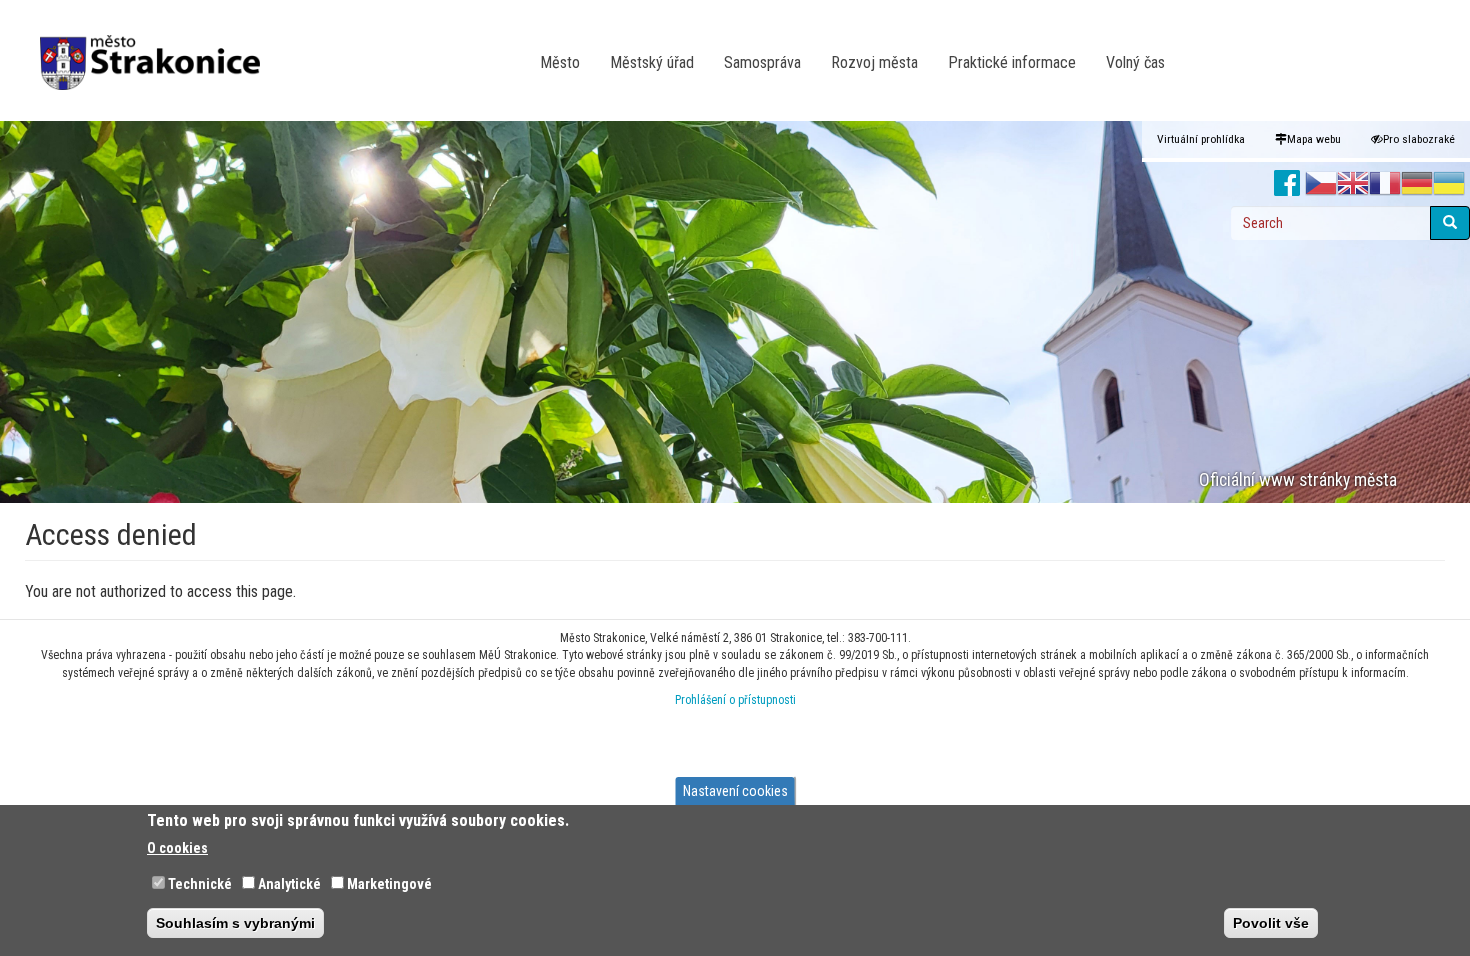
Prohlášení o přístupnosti (735, 700)
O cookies (177, 847)
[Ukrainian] (1449, 184)
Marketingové (389, 883)
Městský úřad (652, 62)
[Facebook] (1287, 184)
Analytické (289, 883)
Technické (200, 883)
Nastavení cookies (735, 791)
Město (560, 62)
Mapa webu (1314, 139)
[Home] (157, 49)
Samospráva (762, 62)
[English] (1353, 184)
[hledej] (1450, 223)
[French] (1385, 184)
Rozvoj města (874, 62)
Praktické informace (1012, 62)
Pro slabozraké (1419, 139)
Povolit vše (1271, 922)
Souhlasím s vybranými (235, 922)
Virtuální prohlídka (1201, 139)
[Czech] (1321, 184)
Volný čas (1135, 62)
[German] (1417, 184)
